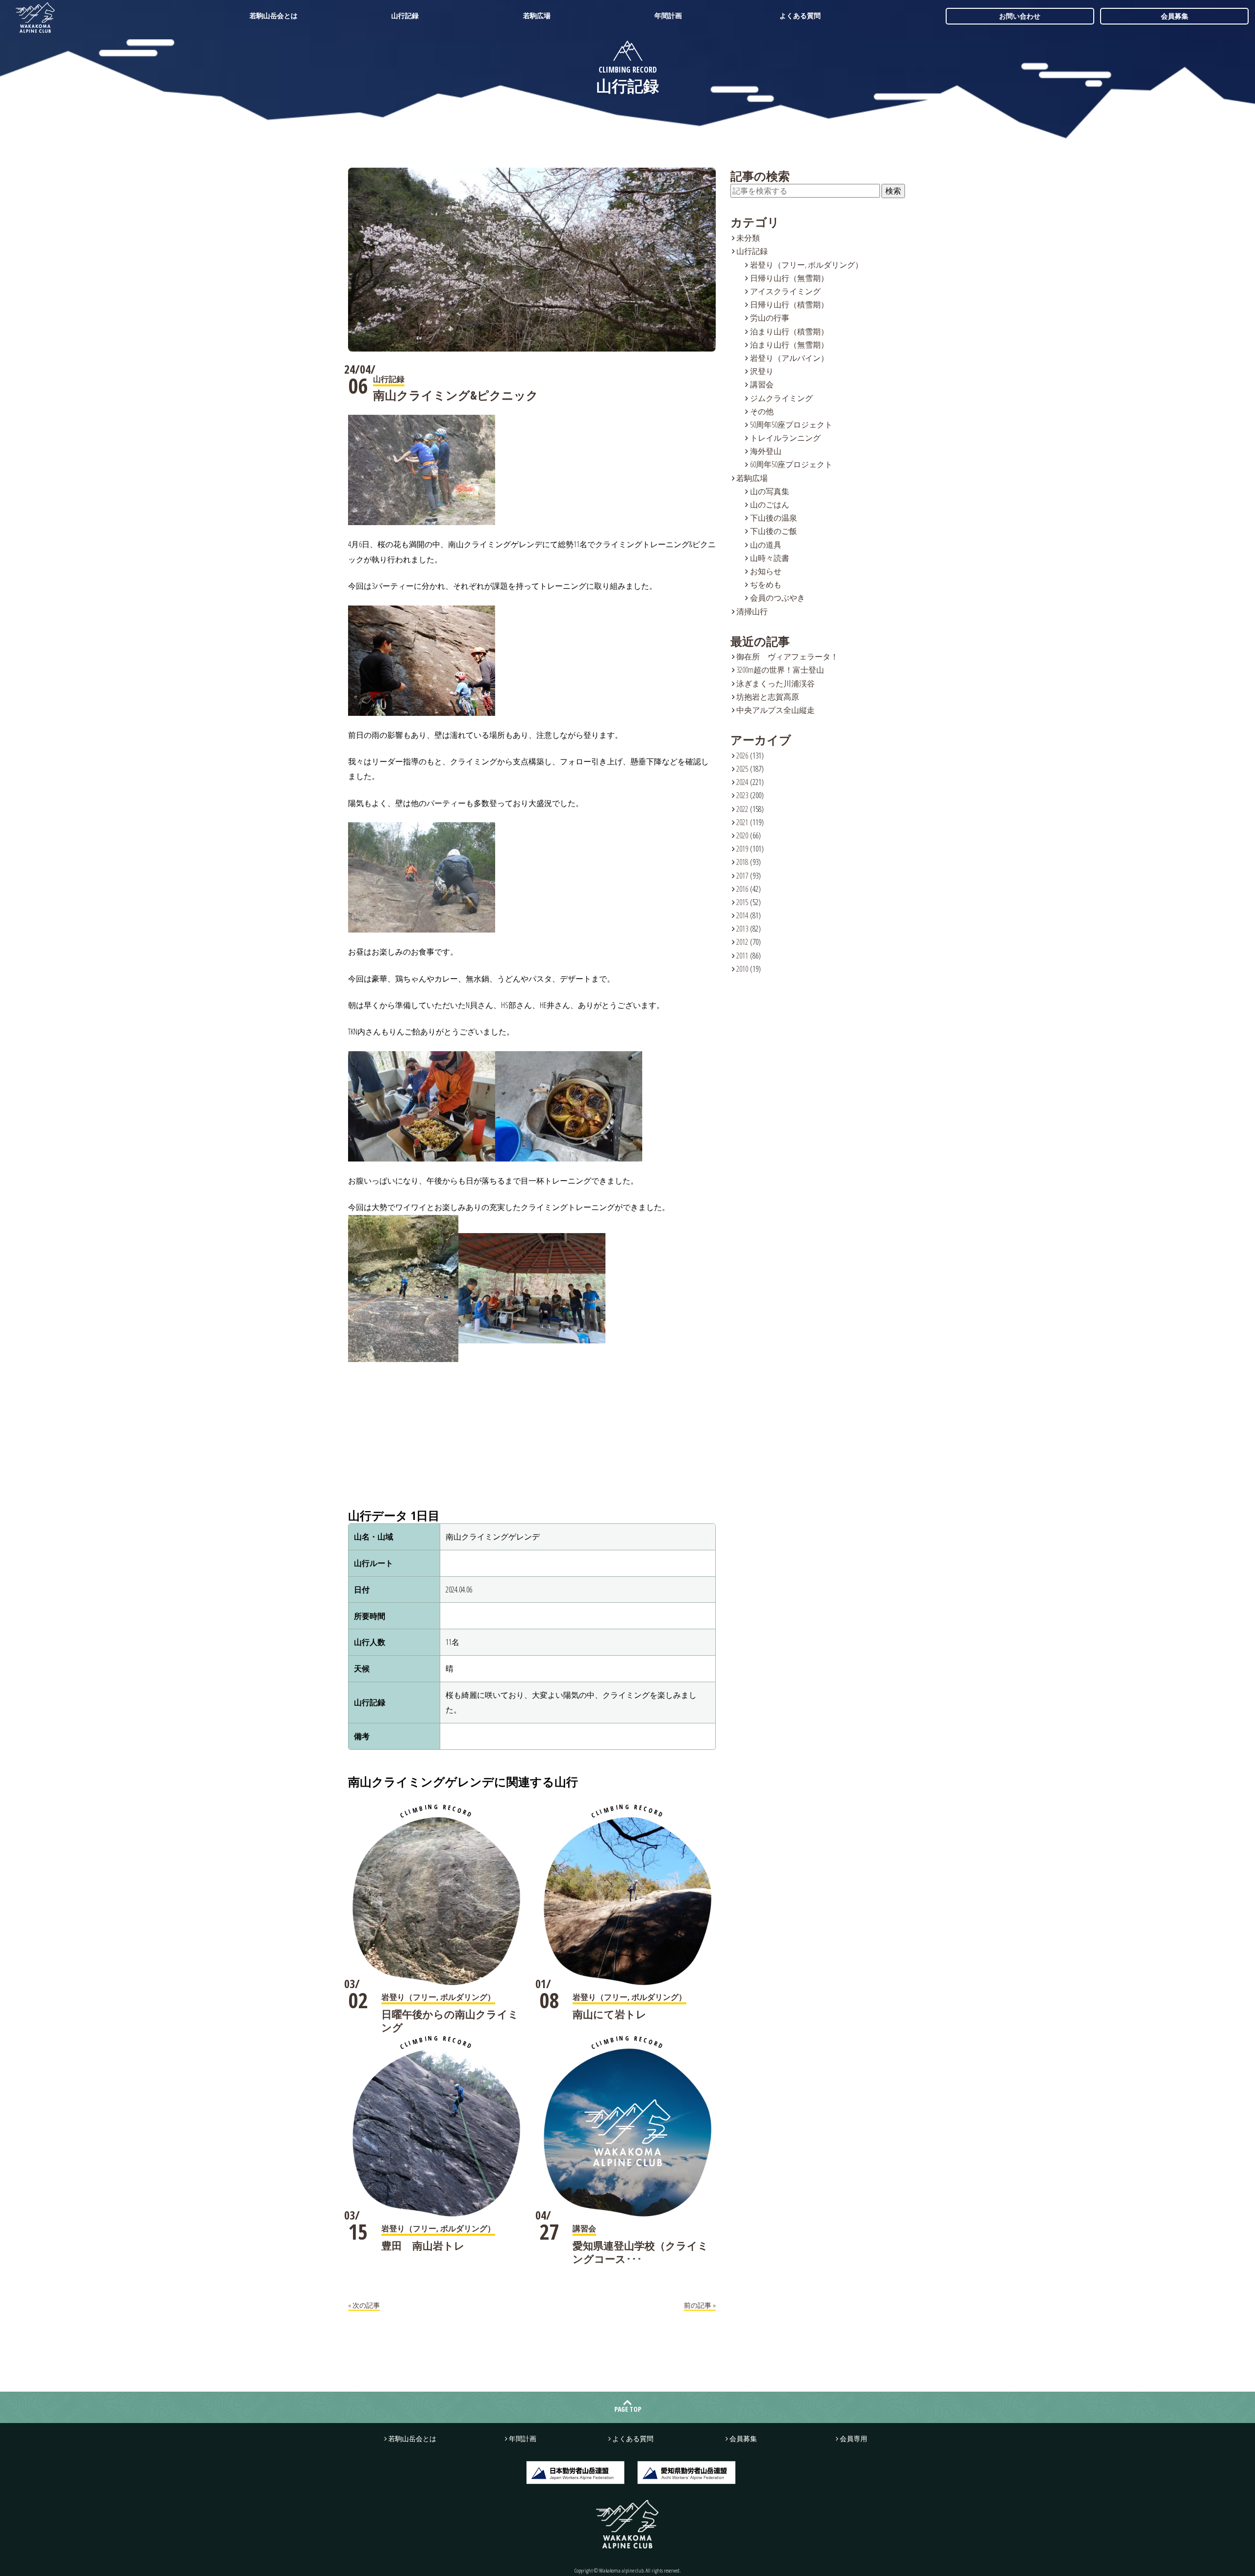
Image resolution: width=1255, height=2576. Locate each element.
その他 (762, 411)
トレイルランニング (785, 438)
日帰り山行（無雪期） (789, 278)
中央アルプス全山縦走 (776, 710)
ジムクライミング (781, 398)
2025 (742, 769)
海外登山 (766, 451)
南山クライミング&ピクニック (456, 395)
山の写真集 (770, 491)
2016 (742, 889)
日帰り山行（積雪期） (789, 304)
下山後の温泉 (774, 518)
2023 (742, 795)
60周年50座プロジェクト (791, 464)
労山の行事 (770, 318)
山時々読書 (770, 558)
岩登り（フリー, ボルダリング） (806, 265)
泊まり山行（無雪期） (789, 345)
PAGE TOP (628, 2409)
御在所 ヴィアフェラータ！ (787, 657)
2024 (742, 782)
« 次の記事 (364, 2305)
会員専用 (853, 2438)
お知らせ (766, 571)
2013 (742, 929)
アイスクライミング (785, 291)
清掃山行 (752, 611)
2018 (742, 862)
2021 (742, 822)
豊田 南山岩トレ (423, 2246)
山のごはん (770, 505)
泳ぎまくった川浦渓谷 (776, 683)
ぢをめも (766, 584)
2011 (742, 956)
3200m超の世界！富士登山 (780, 670)
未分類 (748, 238)
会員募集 (1175, 16)
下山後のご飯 (774, 531)
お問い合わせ (1020, 16)
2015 (742, 902)
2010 (742, 969)
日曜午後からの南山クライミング (450, 2021)
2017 (742, 876)
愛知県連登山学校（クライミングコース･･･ (640, 2252)
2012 (742, 942)
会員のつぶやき (778, 598)
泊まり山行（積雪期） (789, 331)
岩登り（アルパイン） (789, 358)
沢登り (762, 371)
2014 (742, 915)
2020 (742, 835)
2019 (742, 849)
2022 (742, 809)
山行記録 (405, 15)
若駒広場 (537, 15)
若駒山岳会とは (274, 15)
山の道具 (766, 545)
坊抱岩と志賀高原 (768, 697)
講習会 (762, 384)
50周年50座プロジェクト (791, 425)
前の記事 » (700, 2305)
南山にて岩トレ (610, 2014)
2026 (742, 756)
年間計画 (668, 15)
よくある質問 (800, 15)
